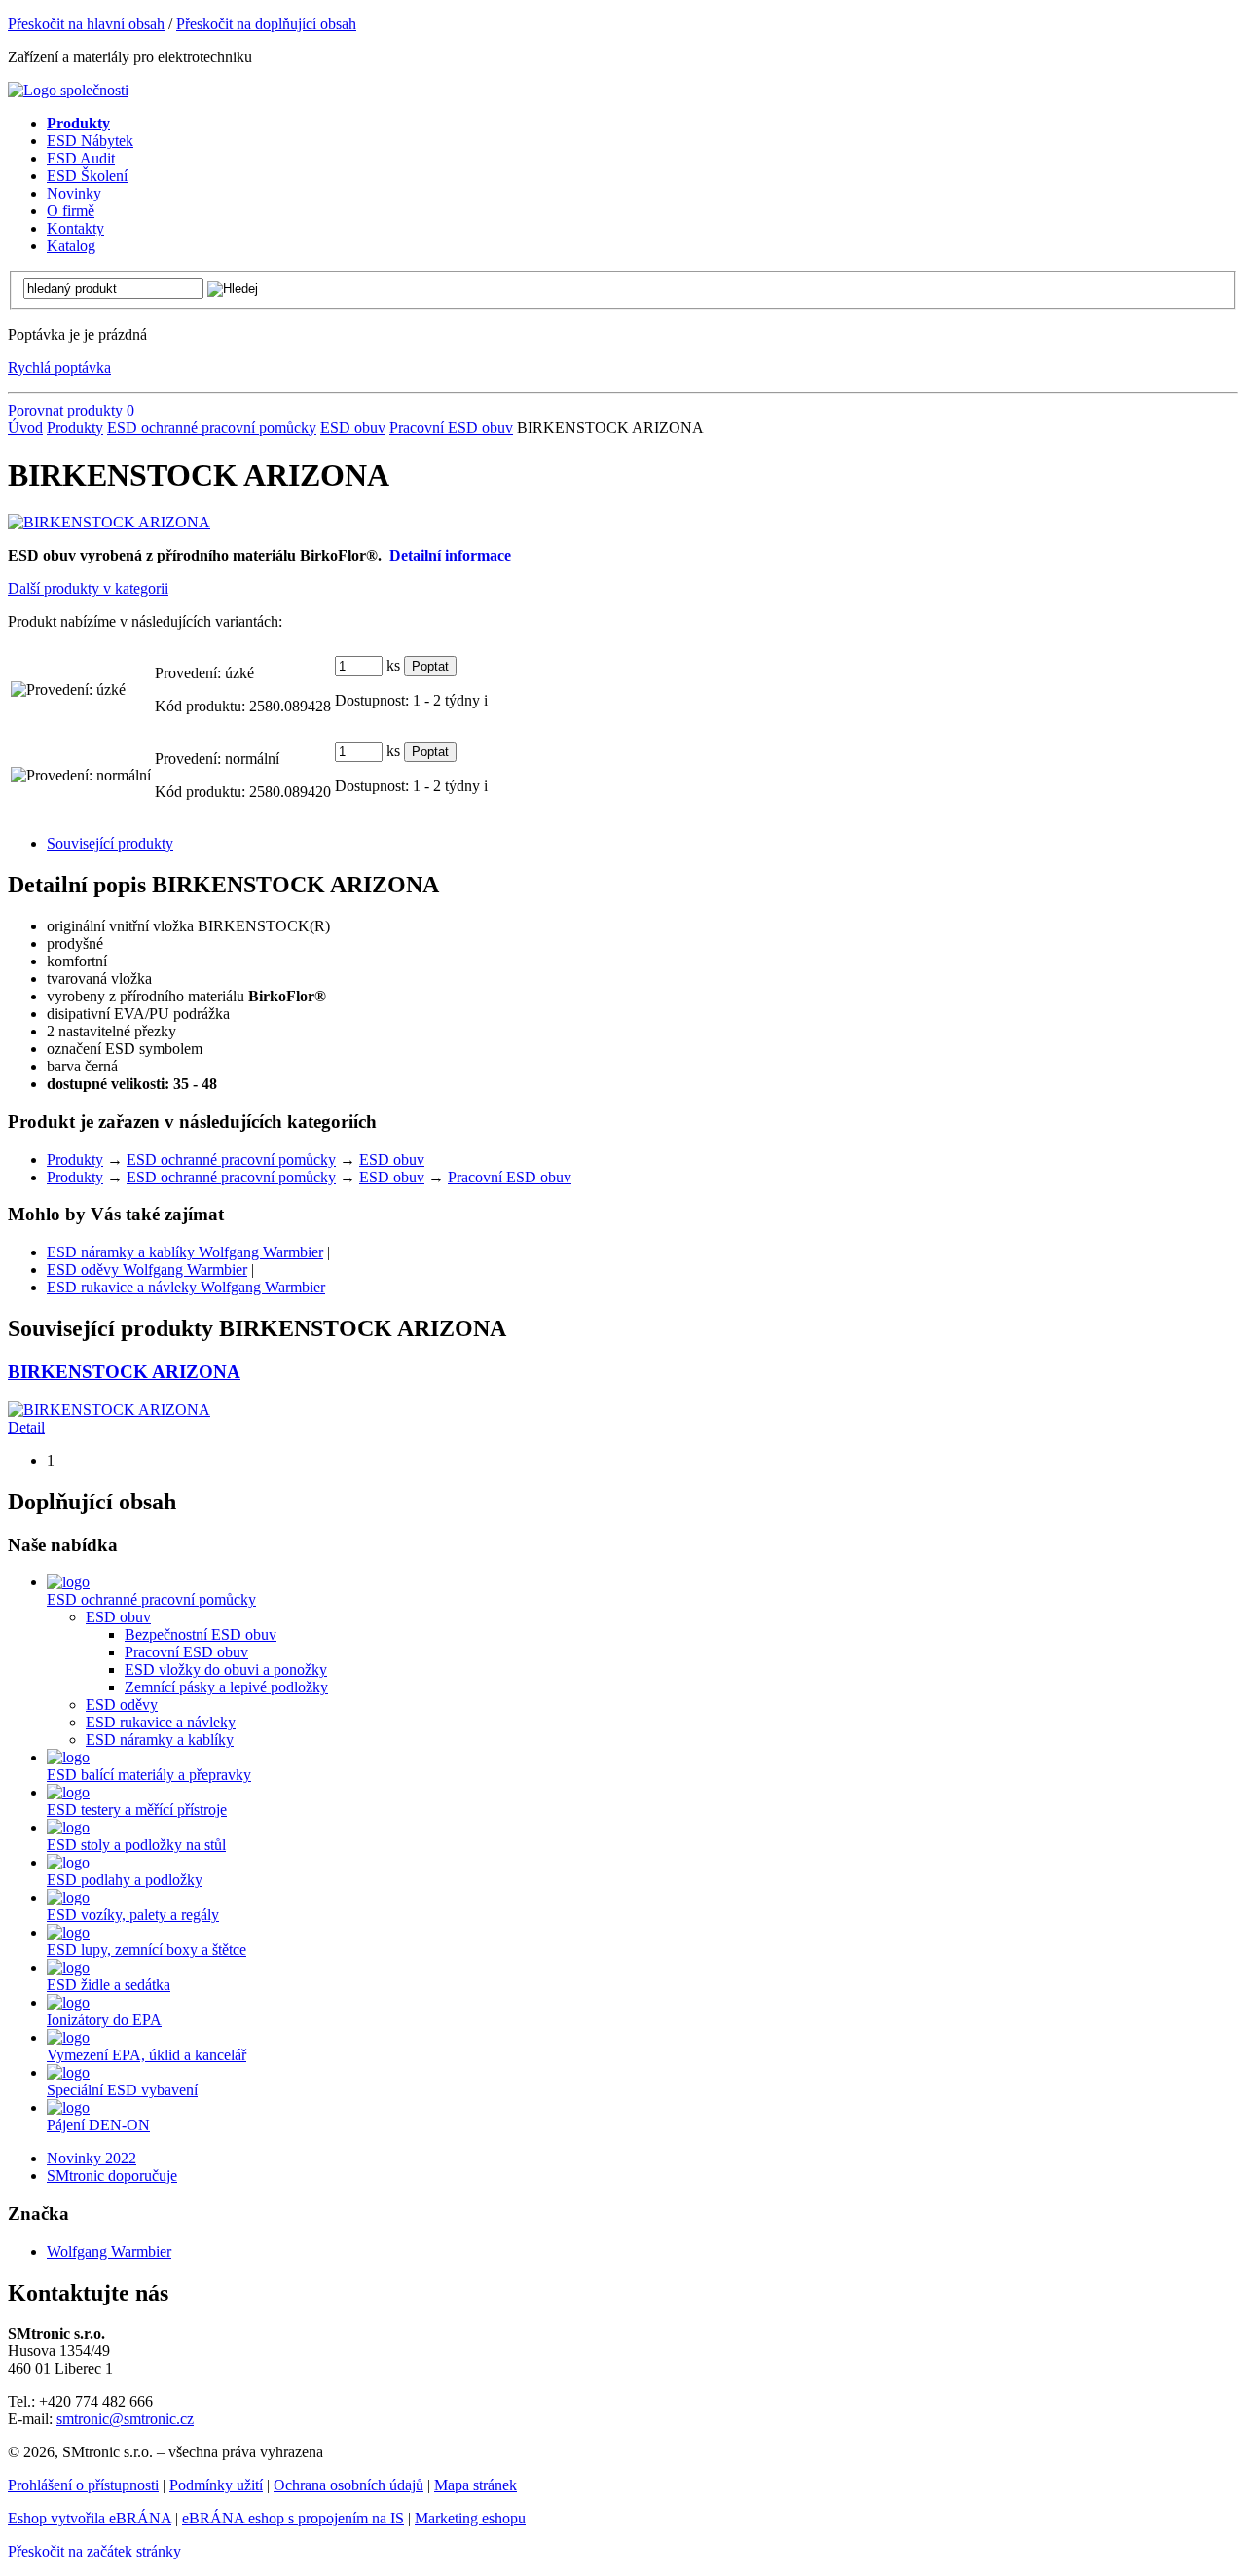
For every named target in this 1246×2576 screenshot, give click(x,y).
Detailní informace (450, 555)
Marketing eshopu (470, 2518)
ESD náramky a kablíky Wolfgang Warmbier (185, 1252)
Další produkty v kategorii (88, 588)
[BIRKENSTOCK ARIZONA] (109, 522)
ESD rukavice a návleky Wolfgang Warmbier (186, 1287)
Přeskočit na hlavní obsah (86, 24)
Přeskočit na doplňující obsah (266, 24)
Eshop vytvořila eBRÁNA (90, 2518)
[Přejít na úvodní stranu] (68, 90)
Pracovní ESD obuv (451, 428)
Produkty (75, 428)
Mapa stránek (476, 2485)
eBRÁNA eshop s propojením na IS (293, 2518)
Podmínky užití (216, 2485)
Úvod (25, 428)
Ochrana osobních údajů (348, 2485)
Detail (26, 1427)
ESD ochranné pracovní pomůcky (212, 428)
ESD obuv (353, 428)
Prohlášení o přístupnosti (83, 2485)
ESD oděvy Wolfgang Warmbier (147, 1270)
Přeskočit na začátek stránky (94, 2551)
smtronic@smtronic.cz (125, 2419)
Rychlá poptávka (59, 367)
